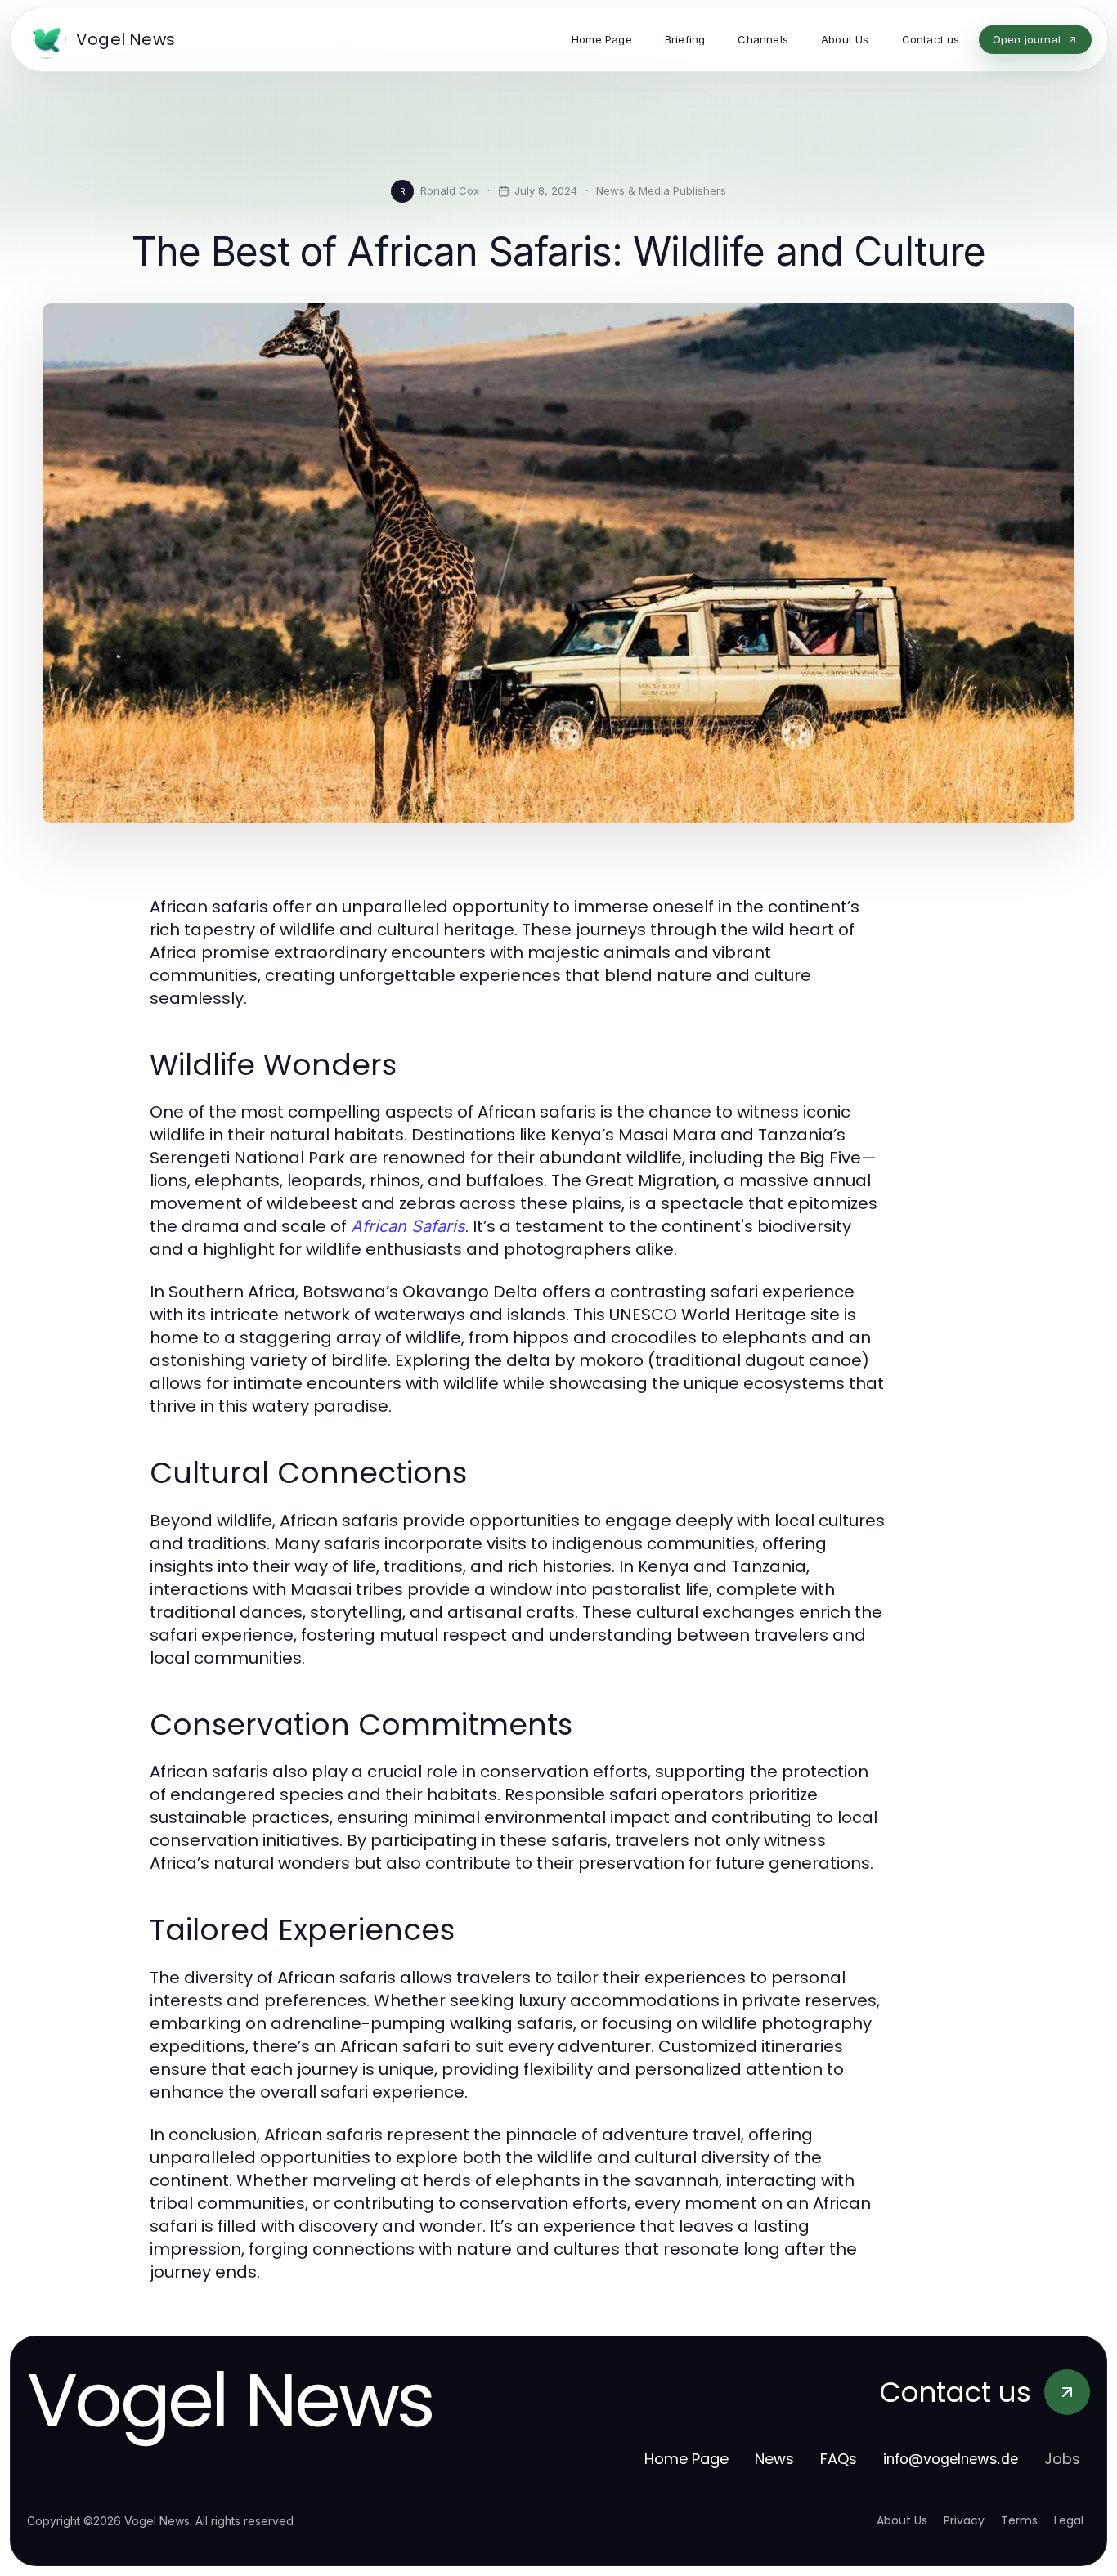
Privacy (964, 2520)
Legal (1069, 2520)
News (774, 2459)
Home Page (686, 2459)
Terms (1019, 2520)
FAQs (839, 2459)
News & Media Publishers (661, 190)
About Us (902, 2520)
